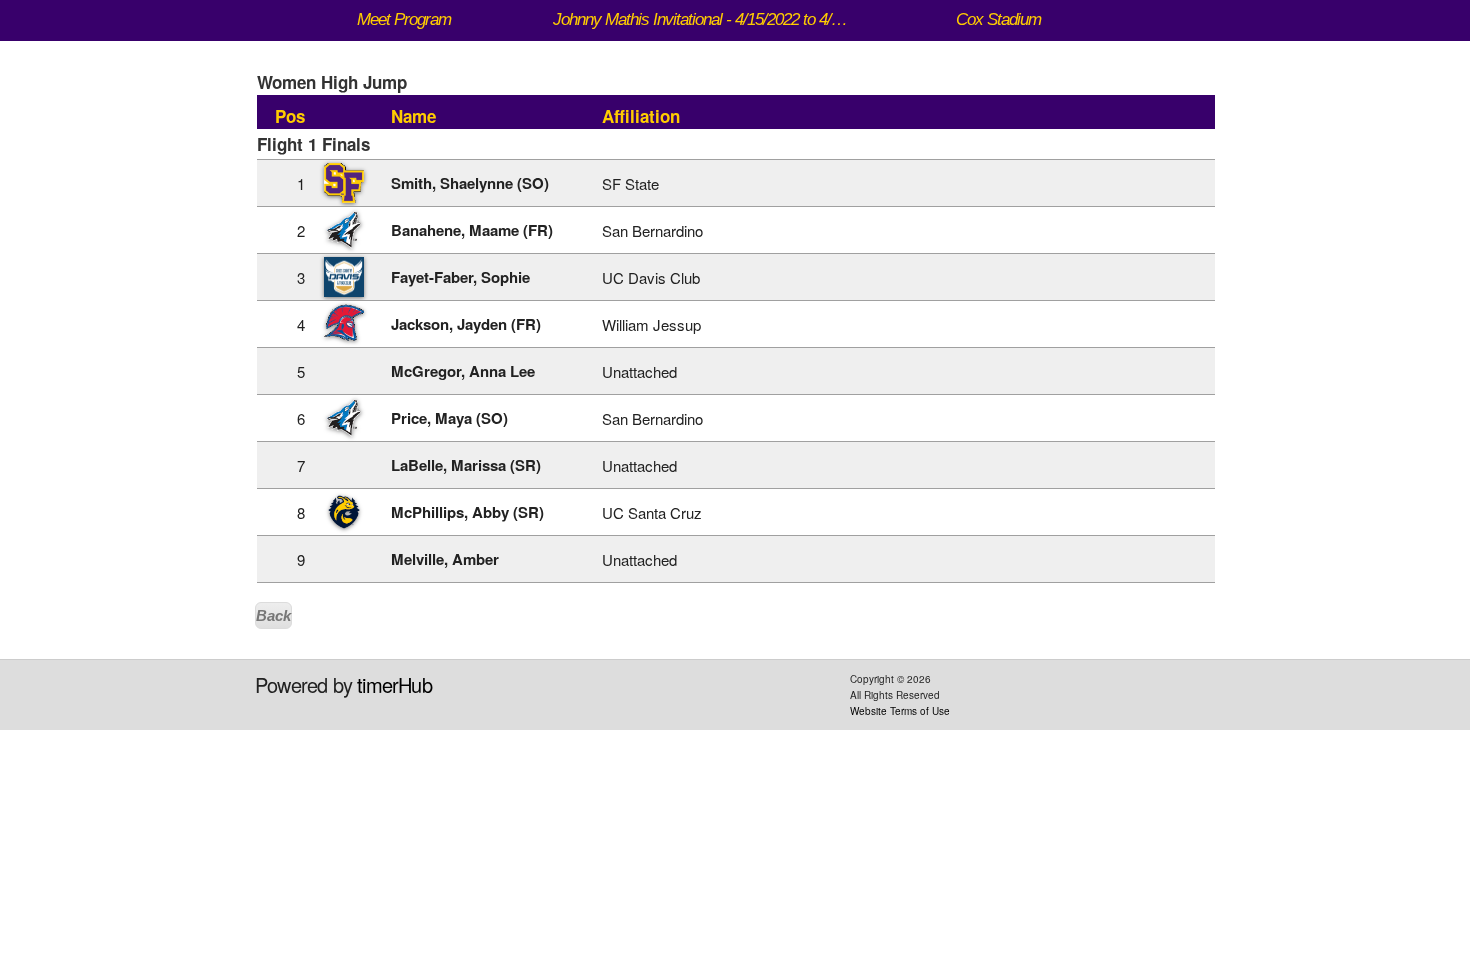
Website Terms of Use (900, 711)
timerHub (394, 684)
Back (273, 615)
